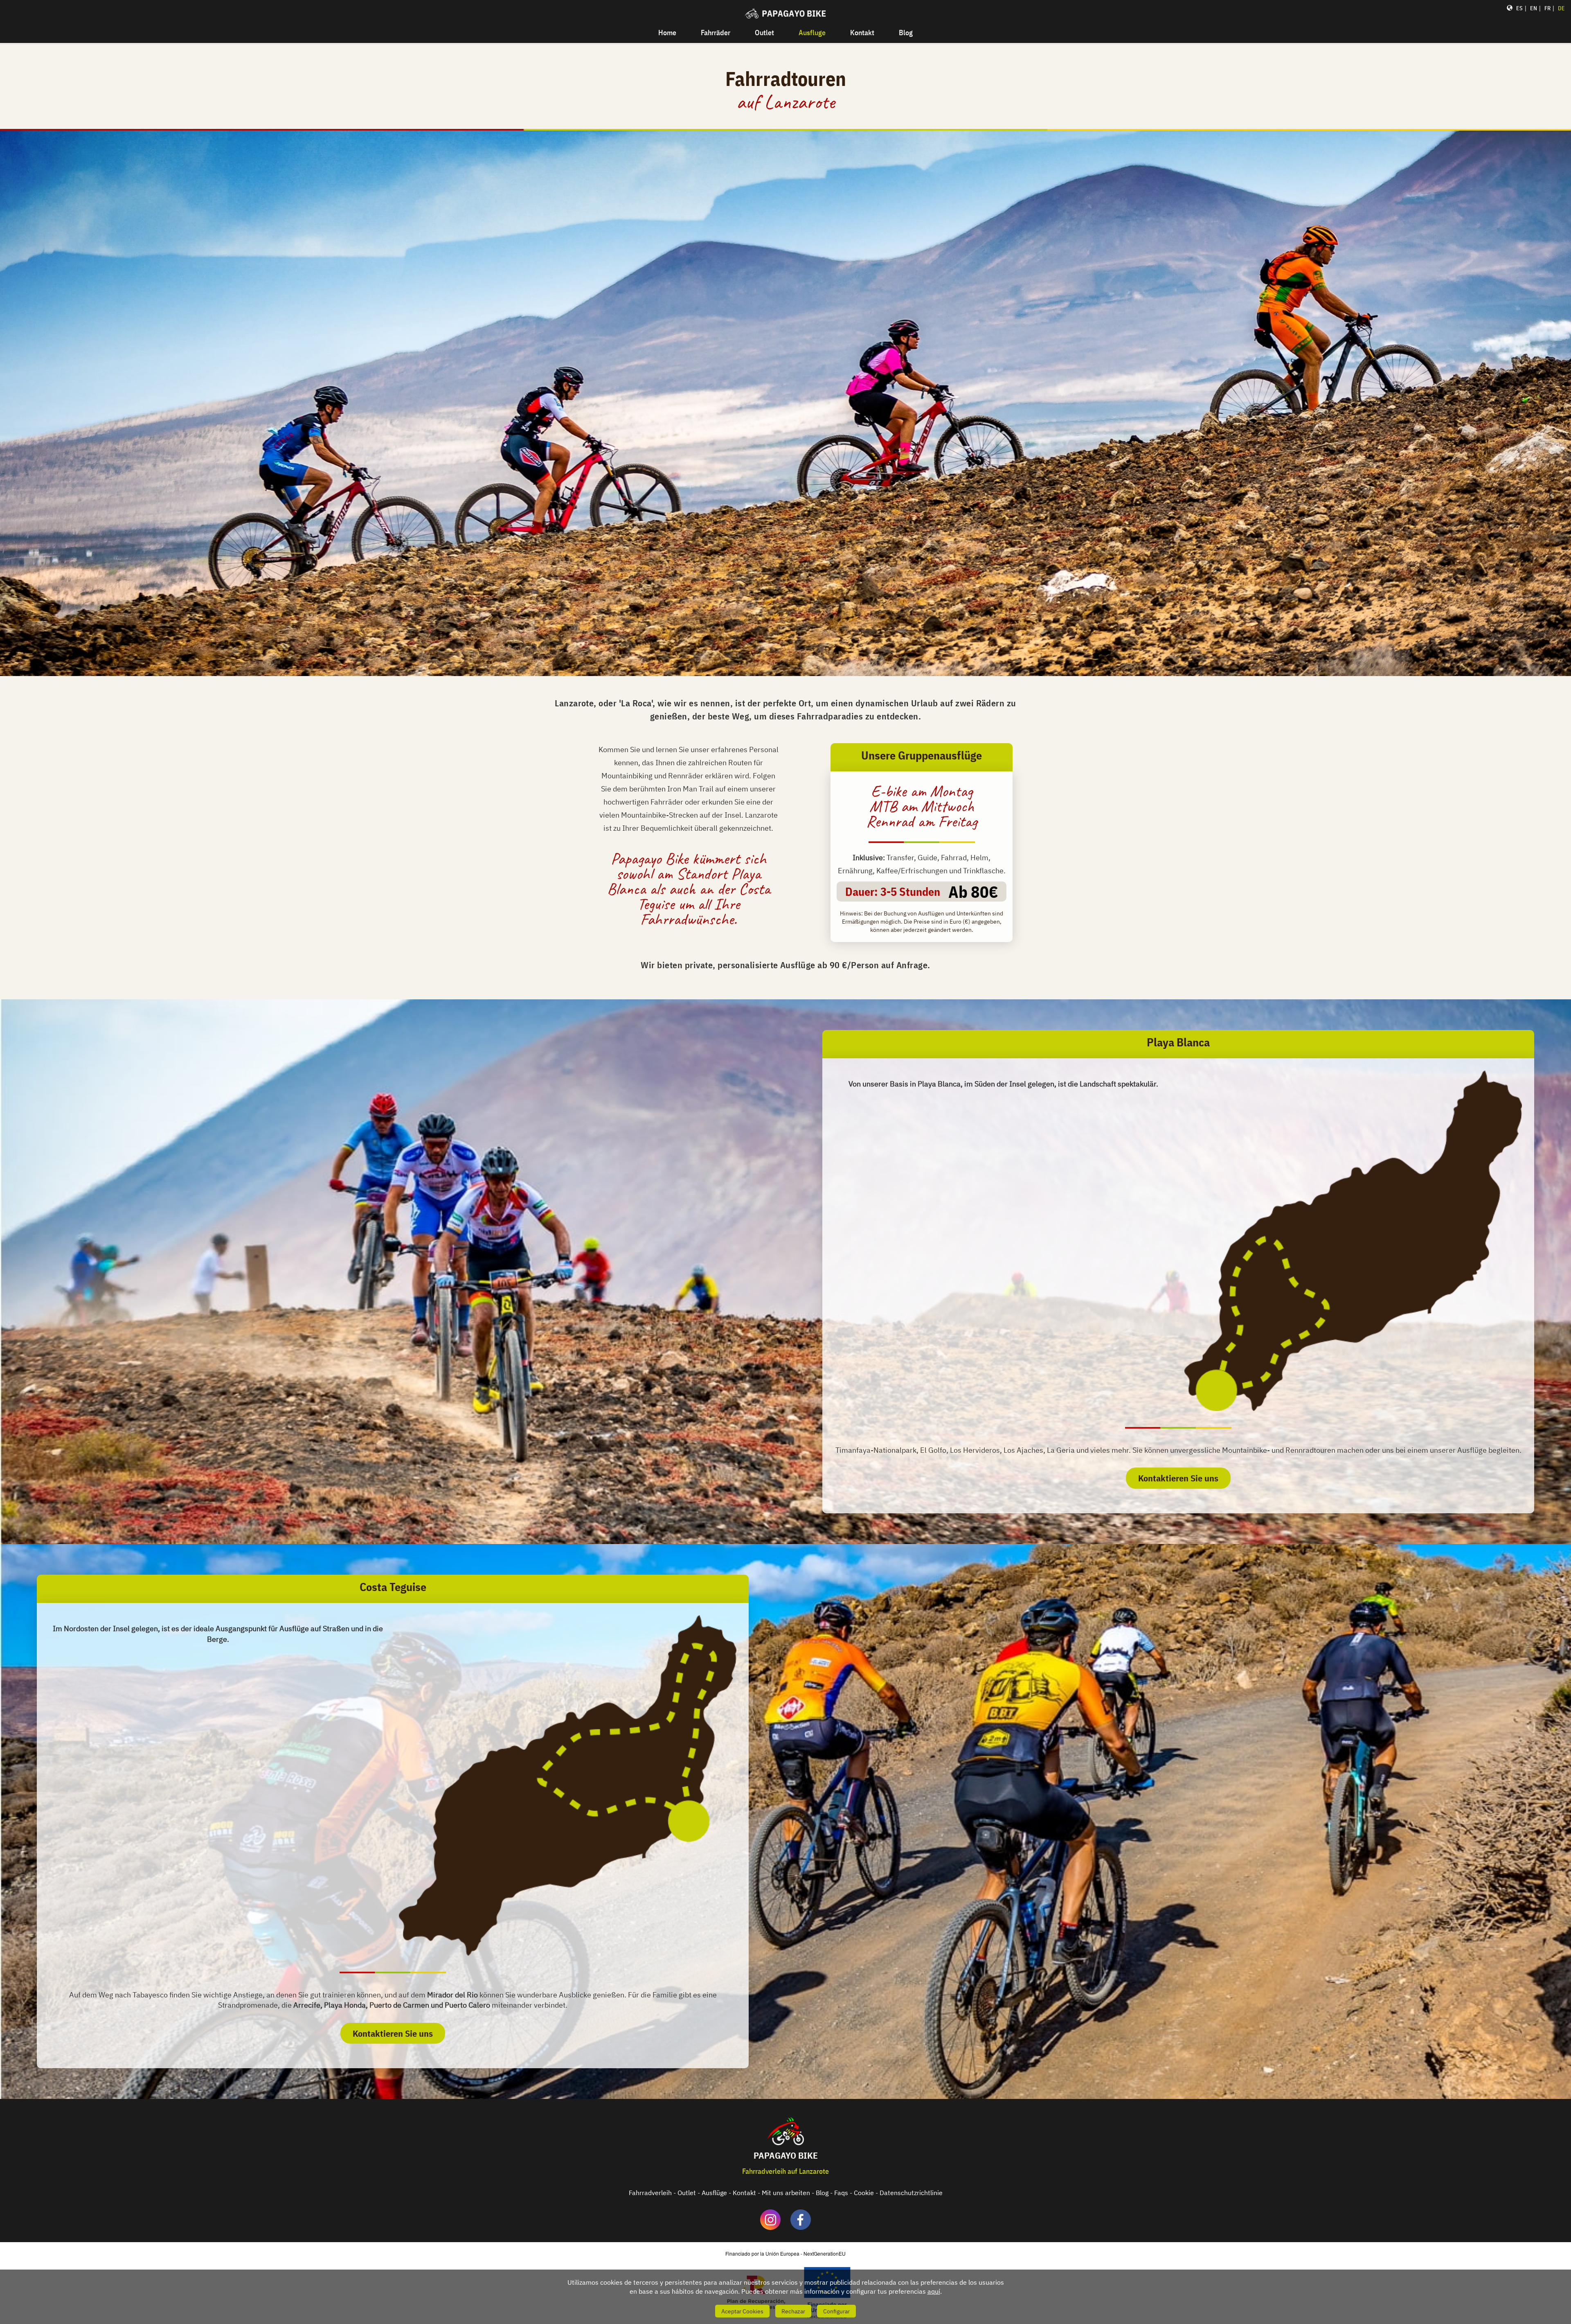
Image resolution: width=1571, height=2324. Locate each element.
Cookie (864, 2193)
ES (1519, 8)
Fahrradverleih (650, 2193)
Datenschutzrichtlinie (911, 2193)
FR (1547, 8)
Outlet (764, 33)
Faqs (841, 2193)
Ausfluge (812, 33)
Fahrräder (716, 33)
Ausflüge (714, 2193)
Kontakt (862, 33)
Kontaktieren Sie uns (1178, 1478)
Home (667, 33)
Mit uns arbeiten (786, 2193)
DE (1561, 8)
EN (1534, 8)
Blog (906, 33)
